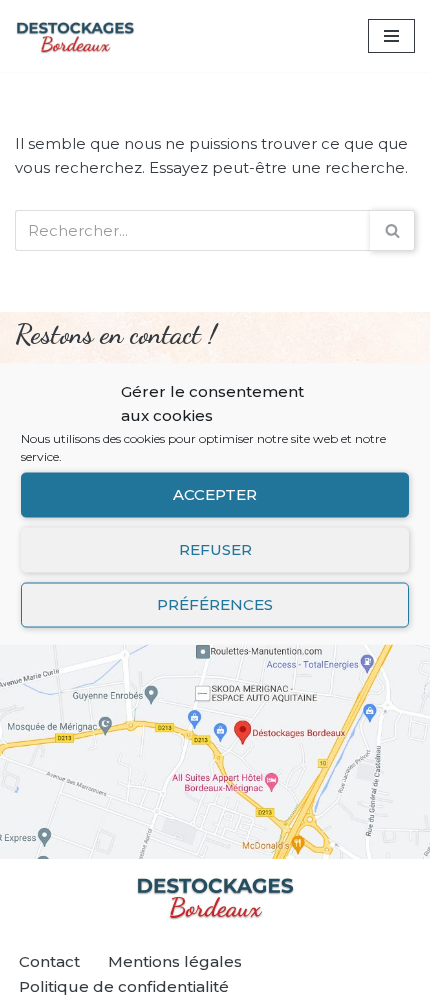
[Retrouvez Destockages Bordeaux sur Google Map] (215, 740)
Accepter (215, 494)
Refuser (215, 549)
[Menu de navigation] (391, 36)
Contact (49, 961)
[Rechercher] (392, 230)
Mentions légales (175, 961)
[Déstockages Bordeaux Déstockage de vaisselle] (75, 36)
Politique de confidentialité (124, 986)
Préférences (215, 604)
